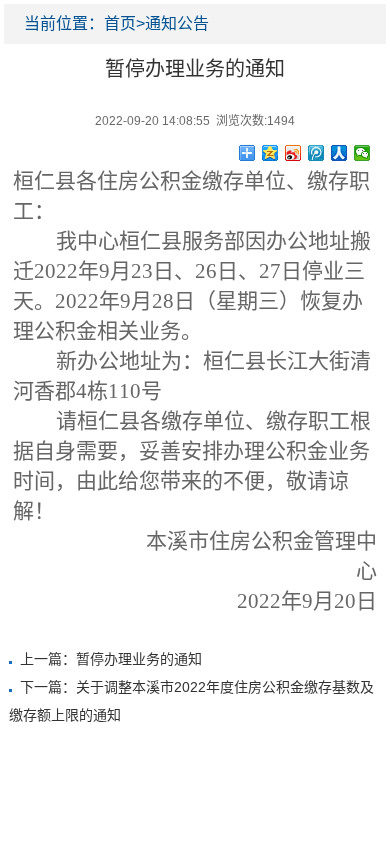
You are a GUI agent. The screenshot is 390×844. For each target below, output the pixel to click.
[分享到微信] (362, 153)
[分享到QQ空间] (270, 153)
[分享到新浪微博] (293, 153)
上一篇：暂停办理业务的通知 (111, 659)
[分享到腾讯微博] (316, 153)
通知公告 (177, 23)
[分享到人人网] (339, 153)
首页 (120, 23)
